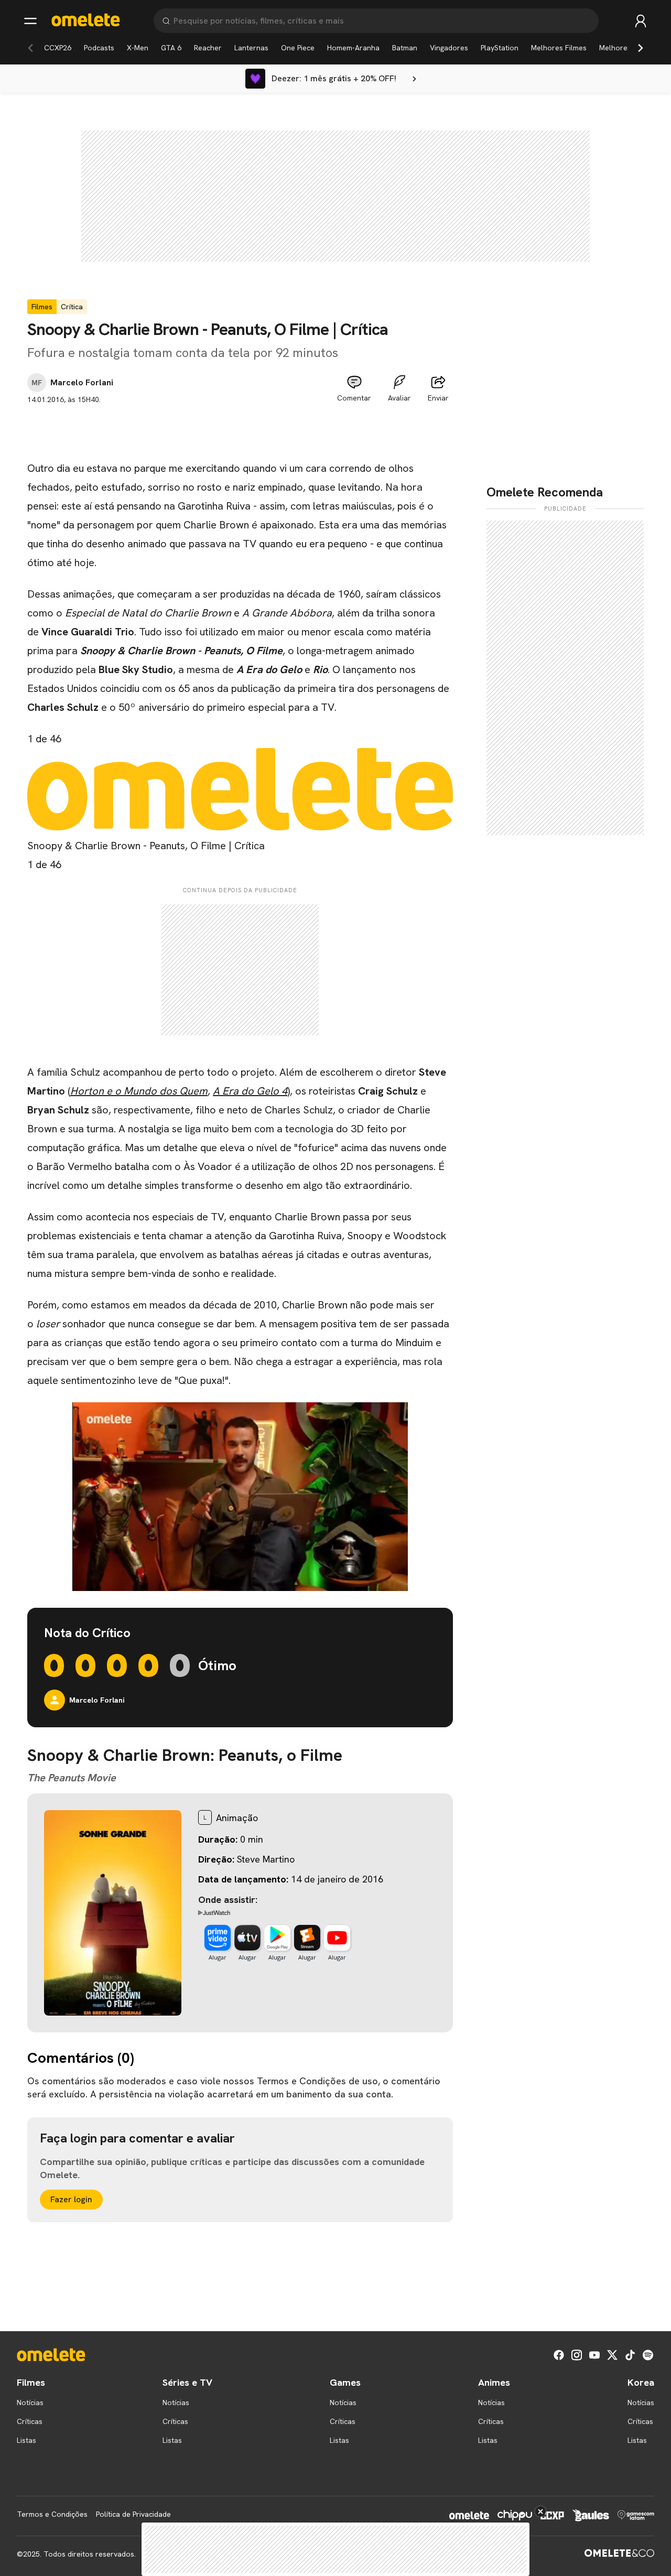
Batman (405, 48)
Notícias (30, 2402)
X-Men (138, 48)
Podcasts (99, 48)
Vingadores (449, 48)
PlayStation (500, 48)
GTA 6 (171, 48)
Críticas (30, 2421)
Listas (26, 2440)
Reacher (208, 48)
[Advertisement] (240, 429)
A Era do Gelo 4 (250, 1091)
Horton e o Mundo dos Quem (139, 1091)
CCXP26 (58, 48)
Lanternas (251, 48)
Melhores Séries (627, 48)
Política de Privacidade (133, 2514)
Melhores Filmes (559, 48)
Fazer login (71, 2199)
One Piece (298, 48)
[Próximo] (641, 48)
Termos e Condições (52, 2514)
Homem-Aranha (353, 48)
